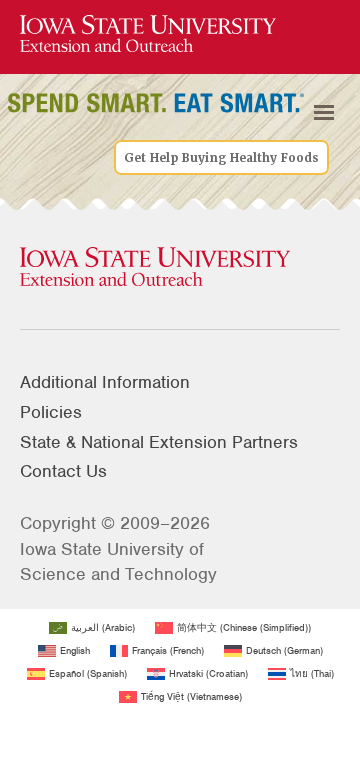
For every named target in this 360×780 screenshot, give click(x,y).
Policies (51, 412)
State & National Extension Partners (159, 442)
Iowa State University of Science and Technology (118, 561)
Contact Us (63, 471)
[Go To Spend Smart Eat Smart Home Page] (148, 34)
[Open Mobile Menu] (324, 113)
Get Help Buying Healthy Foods (221, 158)
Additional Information (105, 382)
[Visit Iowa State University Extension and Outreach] (180, 268)
